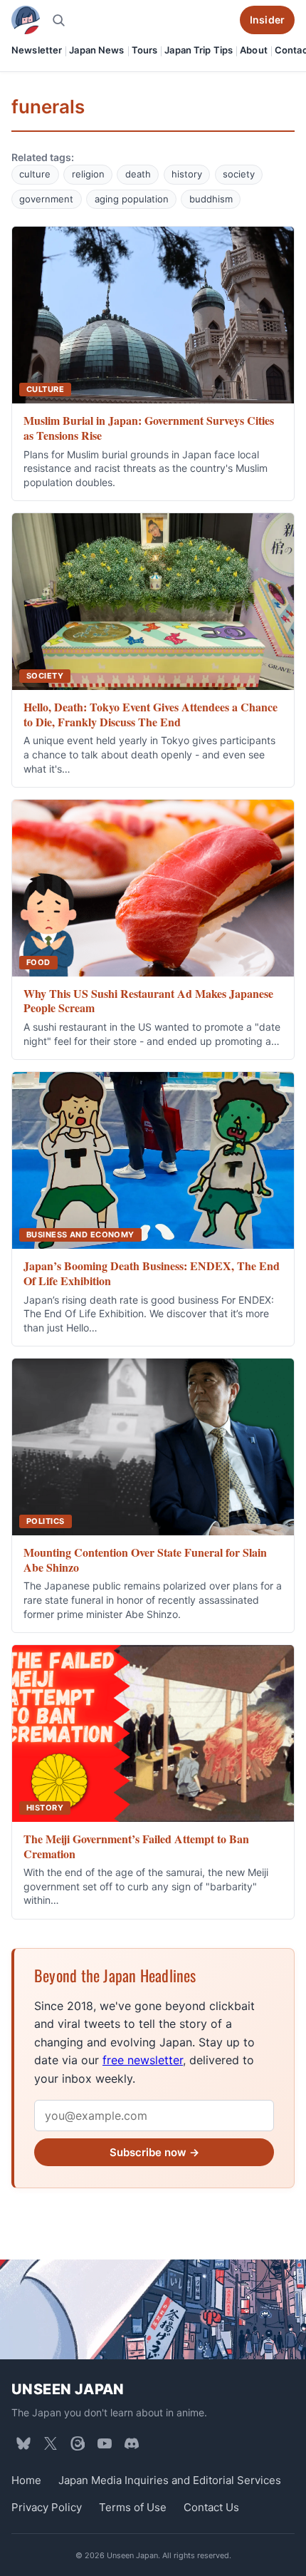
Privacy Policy (47, 2507)
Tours (145, 50)
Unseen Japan (68, 2389)
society (239, 174)
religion (88, 174)
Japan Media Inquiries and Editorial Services (170, 2479)
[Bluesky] (23, 2443)
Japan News (96, 50)
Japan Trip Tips (199, 50)
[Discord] (132, 2443)
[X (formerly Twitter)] (51, 2443)
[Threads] (78, 2443)
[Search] (58, 20)
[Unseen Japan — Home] (26, 20)
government (46, 199)
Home (26, 2479)
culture (35, 174)
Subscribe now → (154, 2152)
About (254, 50)
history (187, 174)
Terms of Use (133, 2507)
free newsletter (143, 2060)
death (138, 174)
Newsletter (37, 50)
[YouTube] (105, 2443)
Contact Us (211, 2507)
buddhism (211, 199)
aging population (132, 199)
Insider (267, 20)
